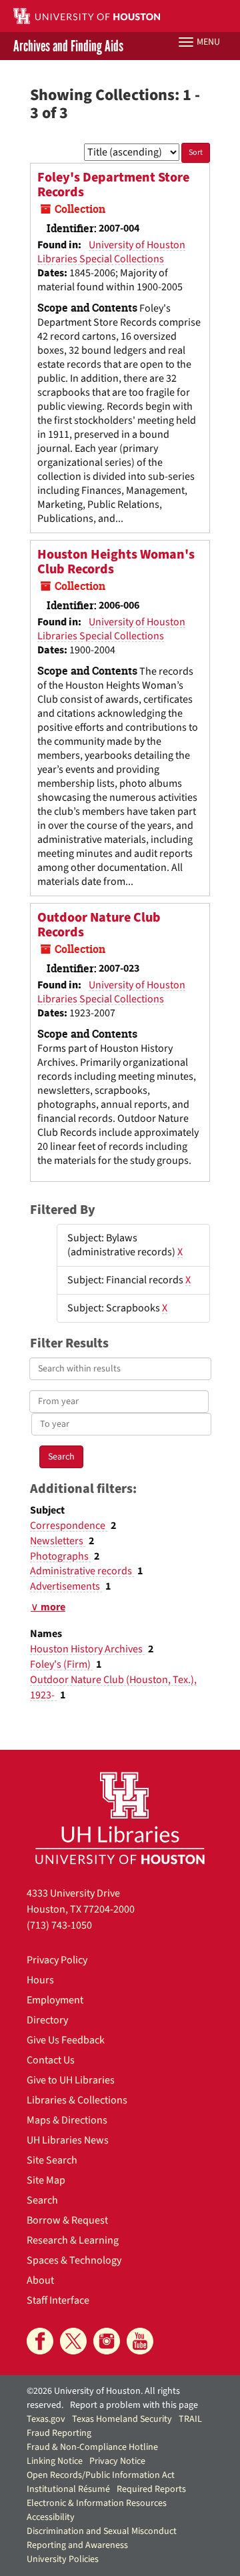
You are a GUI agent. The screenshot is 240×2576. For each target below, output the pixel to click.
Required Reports (151, 2489)
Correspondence (69, 1526)
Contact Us (51, 2060)
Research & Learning (73, 2240)
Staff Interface (58, 2300)
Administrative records (82, 1571)
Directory (47, 2020)
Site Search (52, 2160)
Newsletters (58, 1541)
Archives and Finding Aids (68, 46)
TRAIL (190, 2419)
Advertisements (66, 1586)
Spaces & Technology (74, 2260)
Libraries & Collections (77, 2100)
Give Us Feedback (66, 2040)
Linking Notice (55, 2461)
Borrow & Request (67, 2220)
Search (42, 2200)
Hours (40, 1980)
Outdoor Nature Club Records (99, 925)
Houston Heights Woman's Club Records (116, 562)
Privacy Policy (57, 1960)
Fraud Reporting (59, 2433)
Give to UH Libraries (71, 2080)
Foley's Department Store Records (113, 185)
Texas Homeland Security (122, 2419)
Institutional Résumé (68, 2489)
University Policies (63, 2559)
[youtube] (140, 2341)
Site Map (46, 2180)
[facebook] (40, 2341)
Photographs (60, 1556)
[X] (73, 2341)
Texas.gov (46, 2419)
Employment (55, 2000)
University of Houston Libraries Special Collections (111, 252)
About (40, 2280)
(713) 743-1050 (59, 1925)
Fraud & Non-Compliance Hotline (92, 2447)
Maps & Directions (67, 2120)
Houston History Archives (87, 1649)
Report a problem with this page (134, 2405)
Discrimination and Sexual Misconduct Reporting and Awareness (102, 2538)
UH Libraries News (68, 2140)
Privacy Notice (117, 2461)
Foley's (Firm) (61, 1664)
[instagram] (107, 2341)
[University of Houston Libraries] (120, 1818)
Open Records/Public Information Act (101, 2475)
